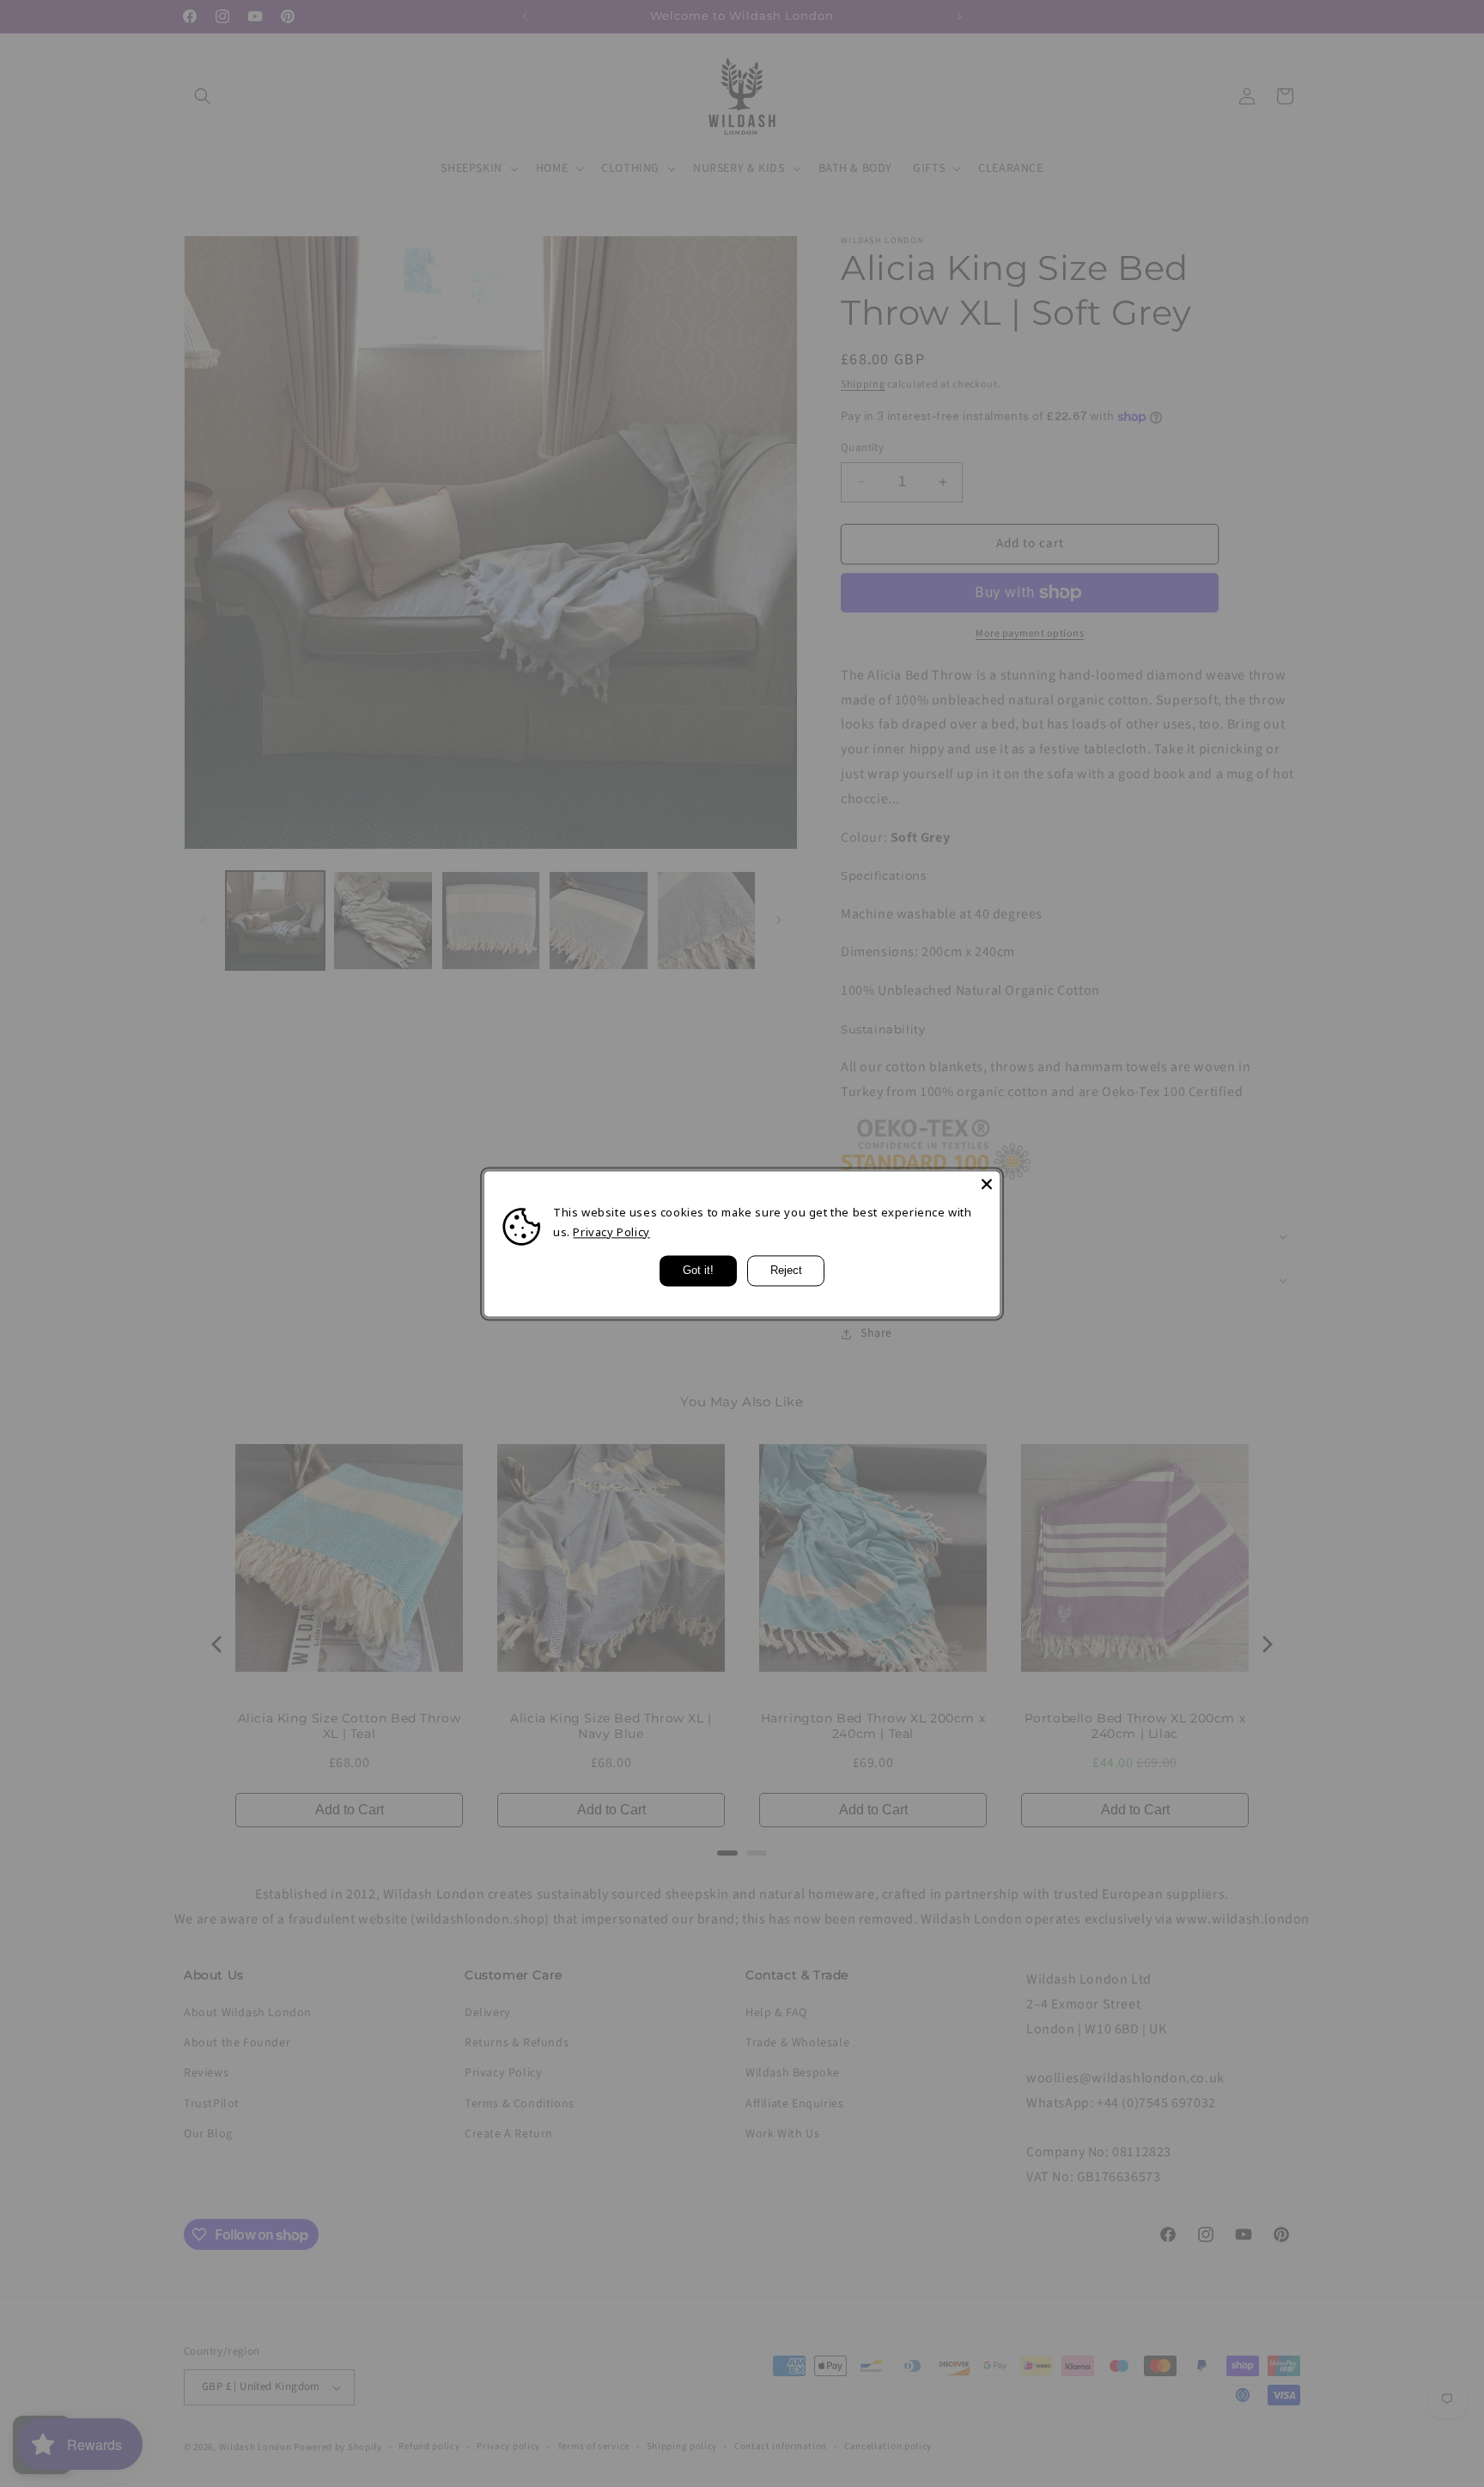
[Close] (987, 1184)
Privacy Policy (611, 1232)
